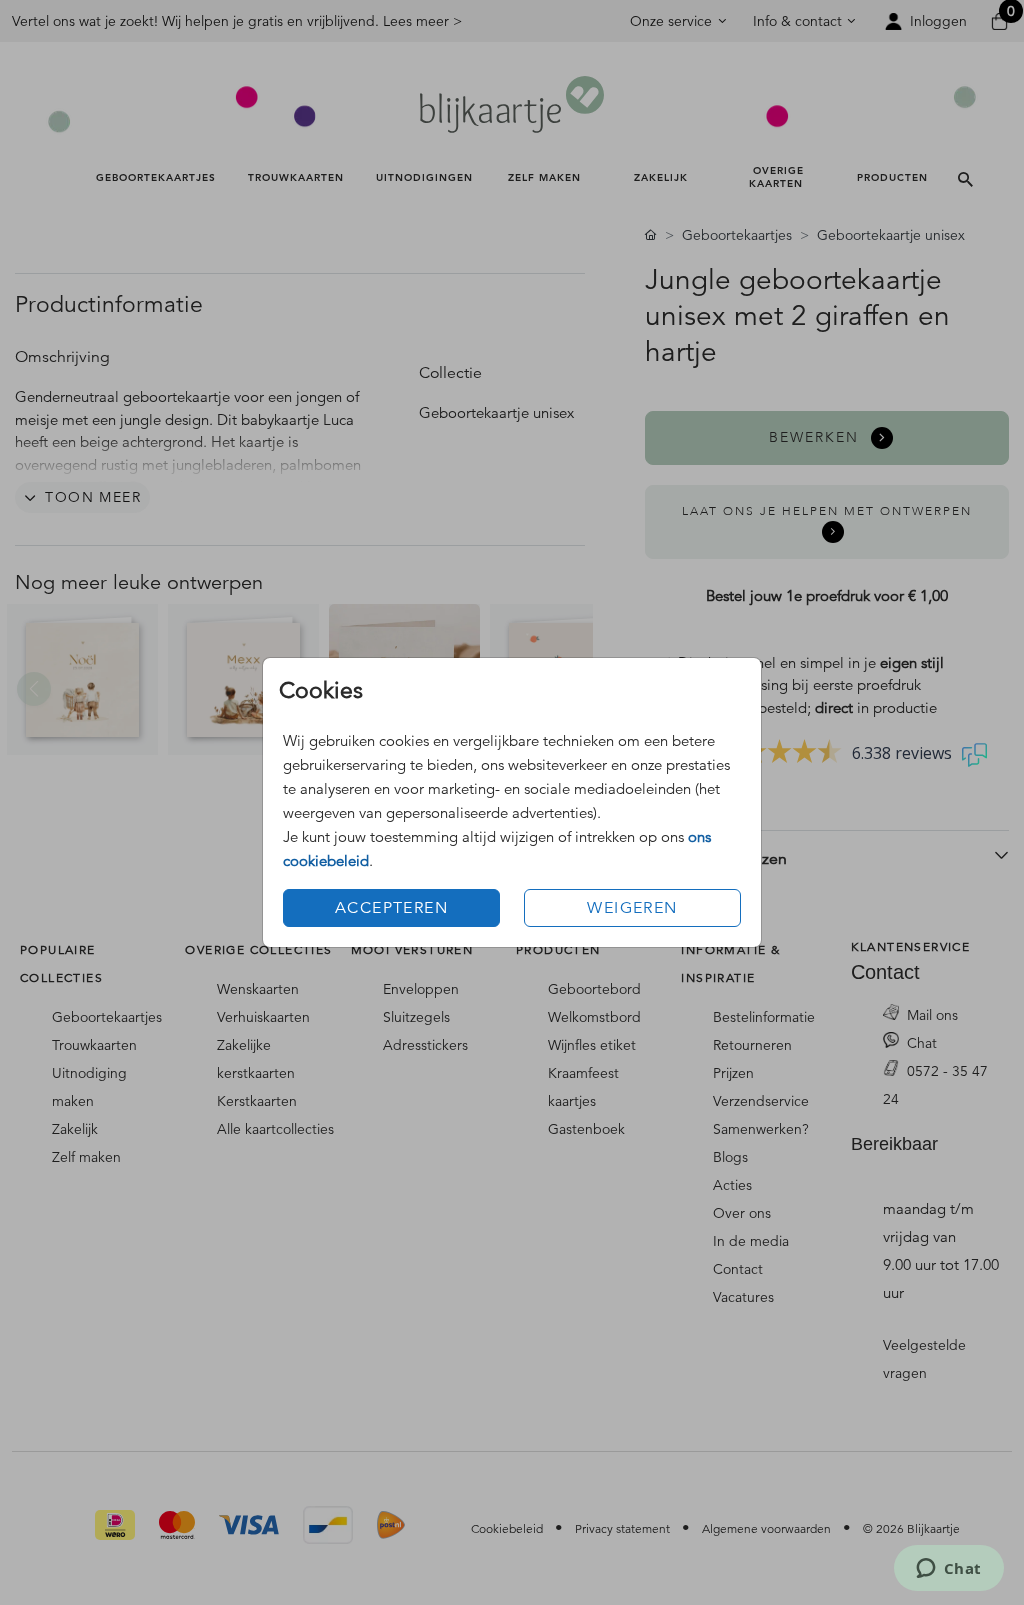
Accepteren (391, 908)
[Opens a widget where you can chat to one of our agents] (948, 1570)
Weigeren (632, 908)
